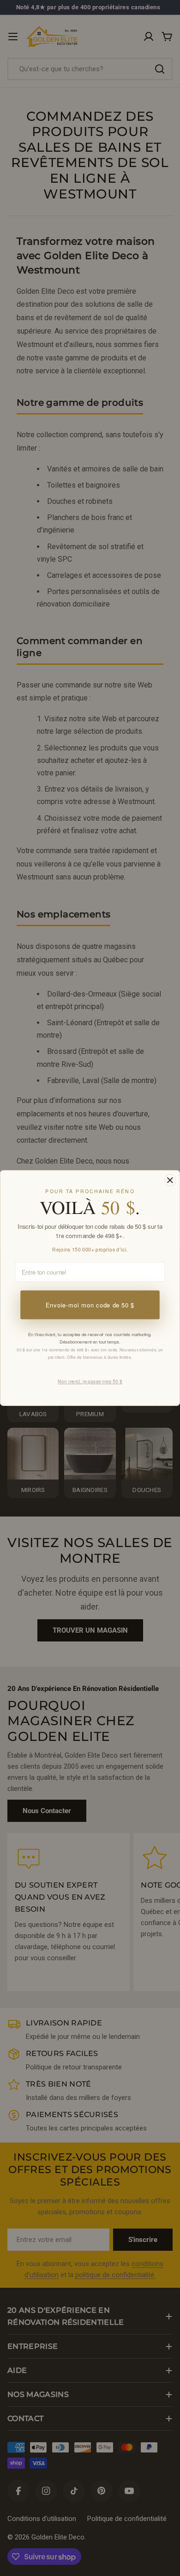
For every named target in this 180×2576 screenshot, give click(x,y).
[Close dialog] (170, 1180)
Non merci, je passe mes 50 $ (90, 1381)
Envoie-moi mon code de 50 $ (90, 1305)
